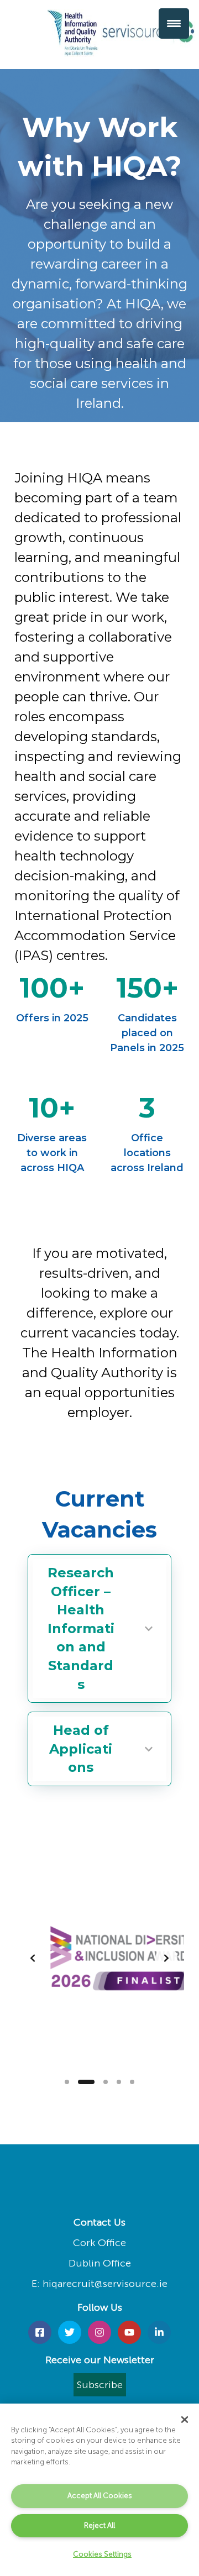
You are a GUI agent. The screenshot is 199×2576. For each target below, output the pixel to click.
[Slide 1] (67, 2082)
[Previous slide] (33, 1958)
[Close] (185, 2420)
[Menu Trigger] (174, 23)
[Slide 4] (119, 2082)
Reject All (99, 2525)
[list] (99, 1958)
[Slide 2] (86, 2082)
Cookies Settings (102, 2554)
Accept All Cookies (100, 2496)
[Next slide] (166, 1958)
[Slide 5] (132, 2082)
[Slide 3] (106, 2082)
